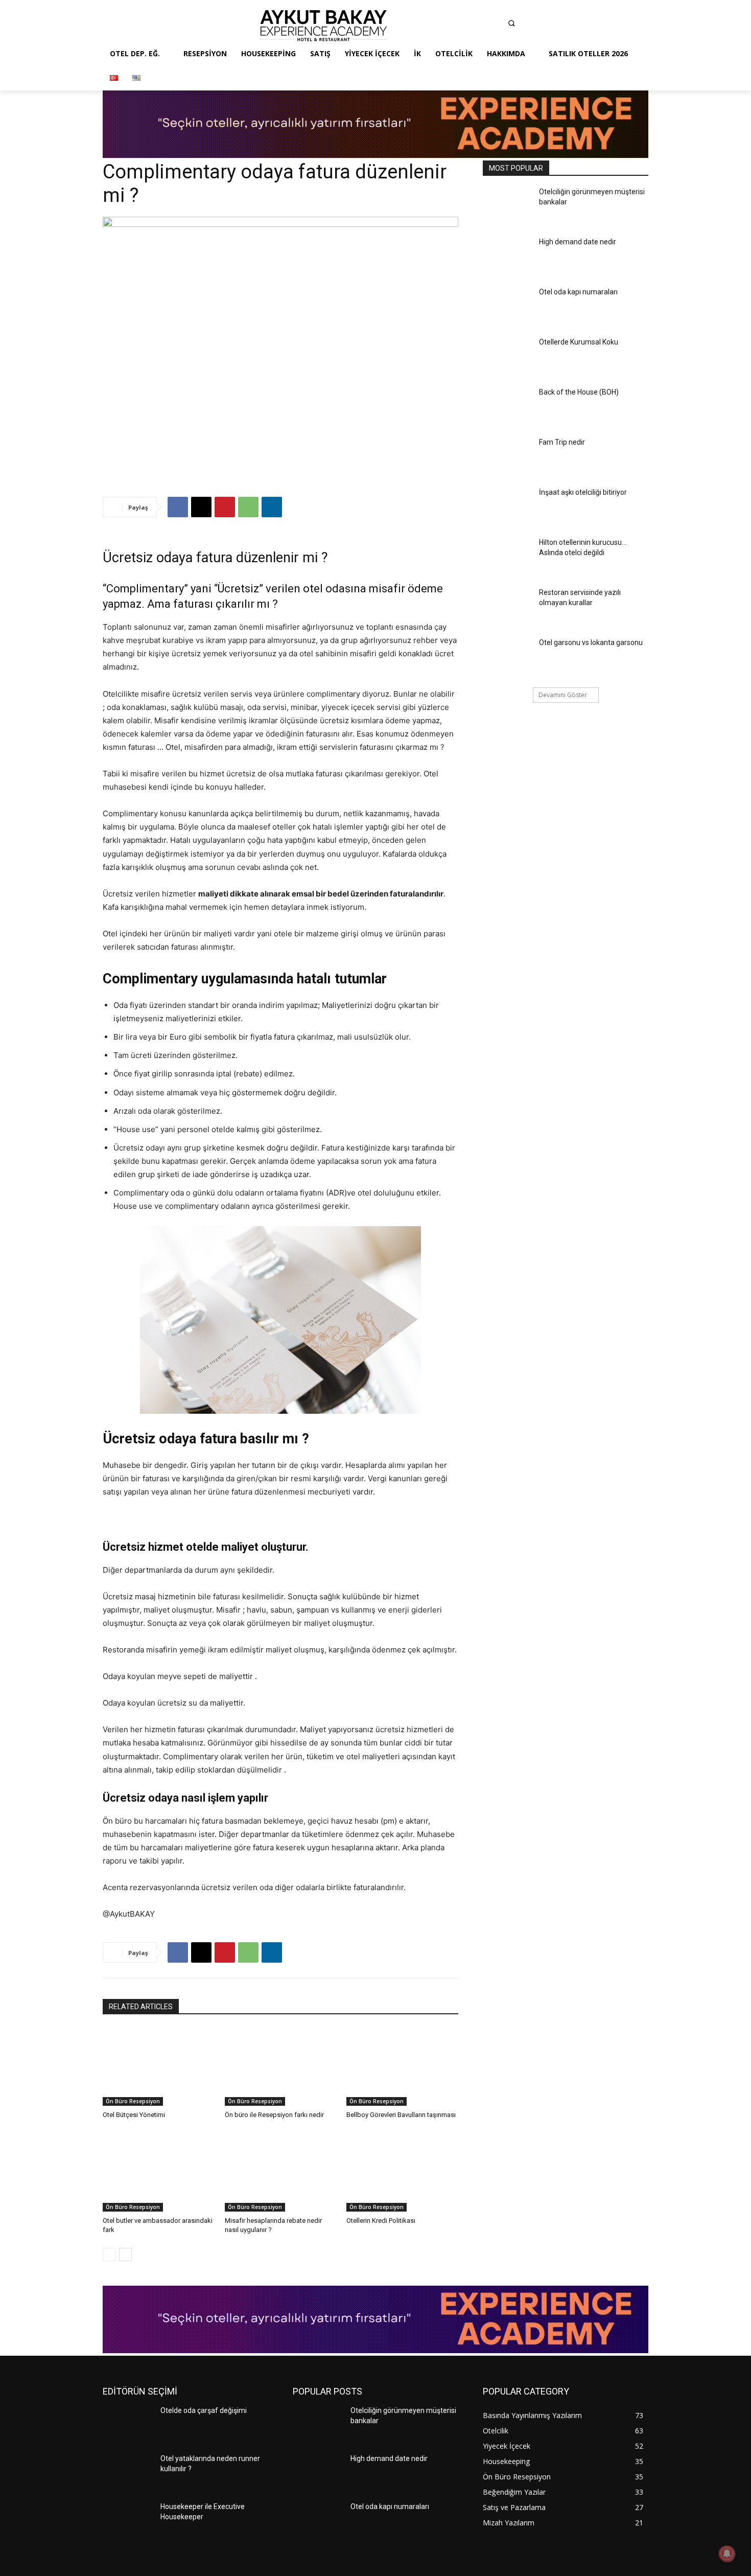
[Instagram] (455, 26)
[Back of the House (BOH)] (508, 407)
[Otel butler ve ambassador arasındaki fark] (159, 2172)
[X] (201, 507)
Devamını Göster (563, 695)
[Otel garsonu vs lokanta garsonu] (508, 657)
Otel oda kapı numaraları (578, 292)
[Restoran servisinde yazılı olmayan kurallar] (508, 607)
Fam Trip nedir (562, 442)
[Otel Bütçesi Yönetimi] (159, 2067)
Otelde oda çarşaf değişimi (204, 2410)
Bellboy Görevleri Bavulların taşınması (401, 2115)
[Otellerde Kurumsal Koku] (508, 357)
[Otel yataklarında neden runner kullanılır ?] (127, 2473)
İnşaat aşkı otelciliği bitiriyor (583, 492)
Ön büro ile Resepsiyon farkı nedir (274, 2115)
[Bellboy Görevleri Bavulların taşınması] (402, 2067)
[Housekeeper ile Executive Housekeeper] (127, 2521)
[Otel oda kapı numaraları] (508, 307)
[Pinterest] (496, 26)
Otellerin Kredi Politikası (381, 2221)
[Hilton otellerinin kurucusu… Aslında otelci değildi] (508, 557)
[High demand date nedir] (508, 257)
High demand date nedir (578, 242)
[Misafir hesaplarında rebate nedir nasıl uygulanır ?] (281, 2172)
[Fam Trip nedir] (508, 457)
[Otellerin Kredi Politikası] (402, 2172)
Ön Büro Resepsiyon (133, 2101)
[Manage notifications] (727, 2554)
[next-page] (125, 2255)
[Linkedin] (475, 26)
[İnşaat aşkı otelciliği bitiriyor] (508, 507)
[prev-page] (109, 2255)
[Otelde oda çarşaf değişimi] (127, 2425)
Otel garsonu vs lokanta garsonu (591, 642)
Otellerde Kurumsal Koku (579, 342)
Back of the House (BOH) (579, 392)
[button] (511, 23)
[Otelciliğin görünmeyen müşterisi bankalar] (508, 206)
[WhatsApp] (248, 507)
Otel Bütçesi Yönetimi (134, 2115)
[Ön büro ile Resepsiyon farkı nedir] (281, 2067)
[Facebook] (435, 26)
